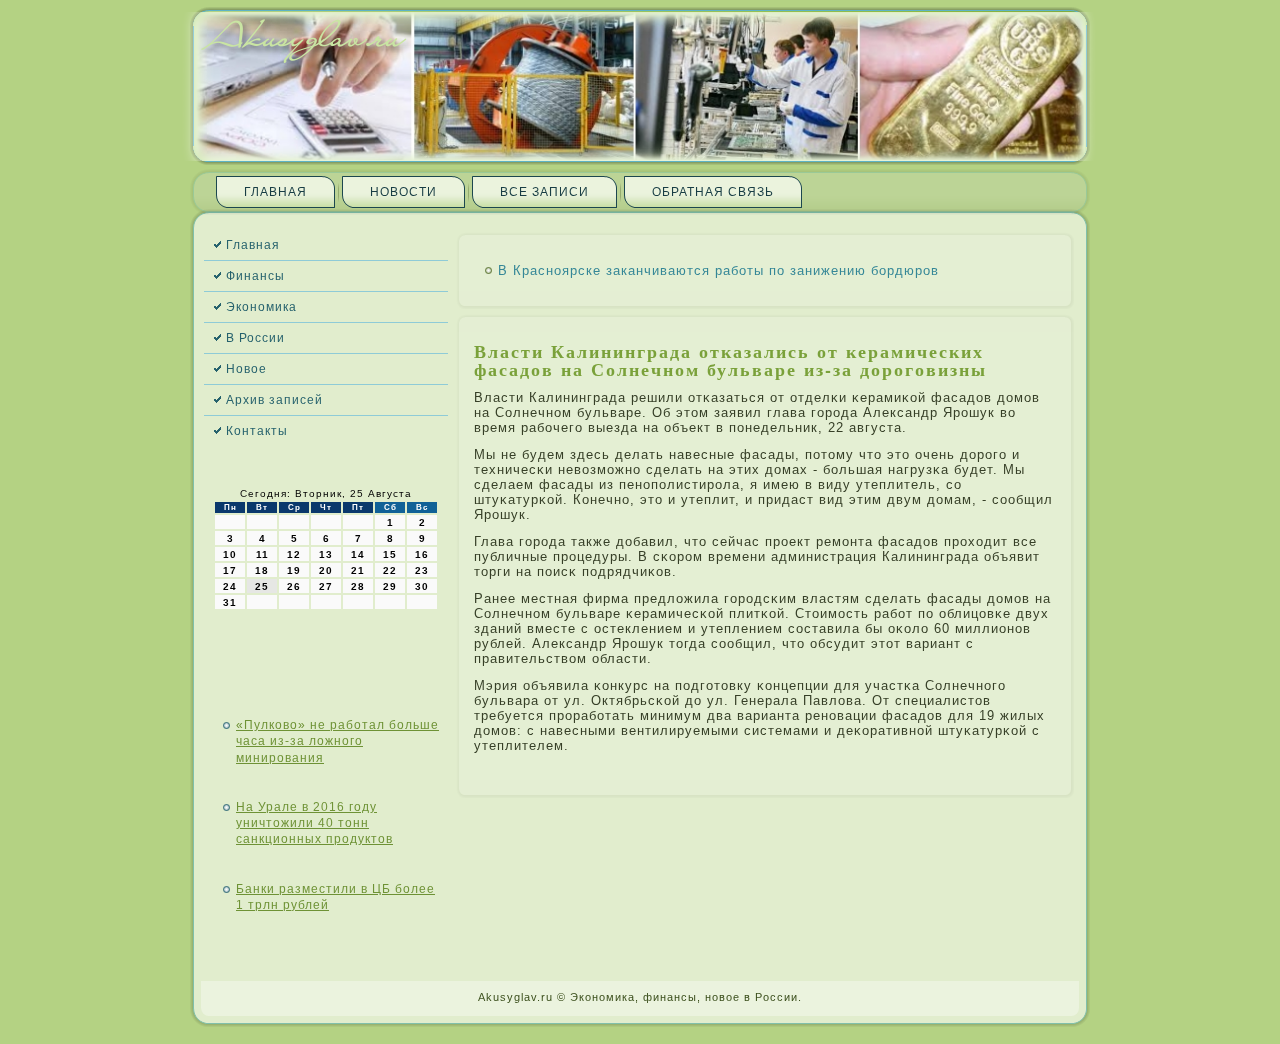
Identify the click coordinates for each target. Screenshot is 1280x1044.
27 (326, 586)
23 (422, 570)
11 (262, 554)
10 (230, 554)
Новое (246, 369)
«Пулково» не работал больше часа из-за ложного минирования (337, 741)
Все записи (544, 192)
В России (255, 338)
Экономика (261, 307)
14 (358, 554)
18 (262, 570)
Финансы (255, 276)
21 (358, 570)
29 (390, 586)
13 (326, 554)
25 (262, 586)
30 (422, 586)
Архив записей (274, 400)
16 (422, 554)
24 (230, 586)
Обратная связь (713, 192)
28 (358, 586)
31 (230, 602)
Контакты (257, 431)
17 (230, 570)
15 (390, 554)
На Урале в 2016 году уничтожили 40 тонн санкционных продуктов (314, 823)
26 (294, 586)
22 (390, 570)
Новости (403, 192)
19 (294, 570)
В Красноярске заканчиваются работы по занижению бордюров (718, 270)
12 (294, 554)
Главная (275, 192)
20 (326, 570)
